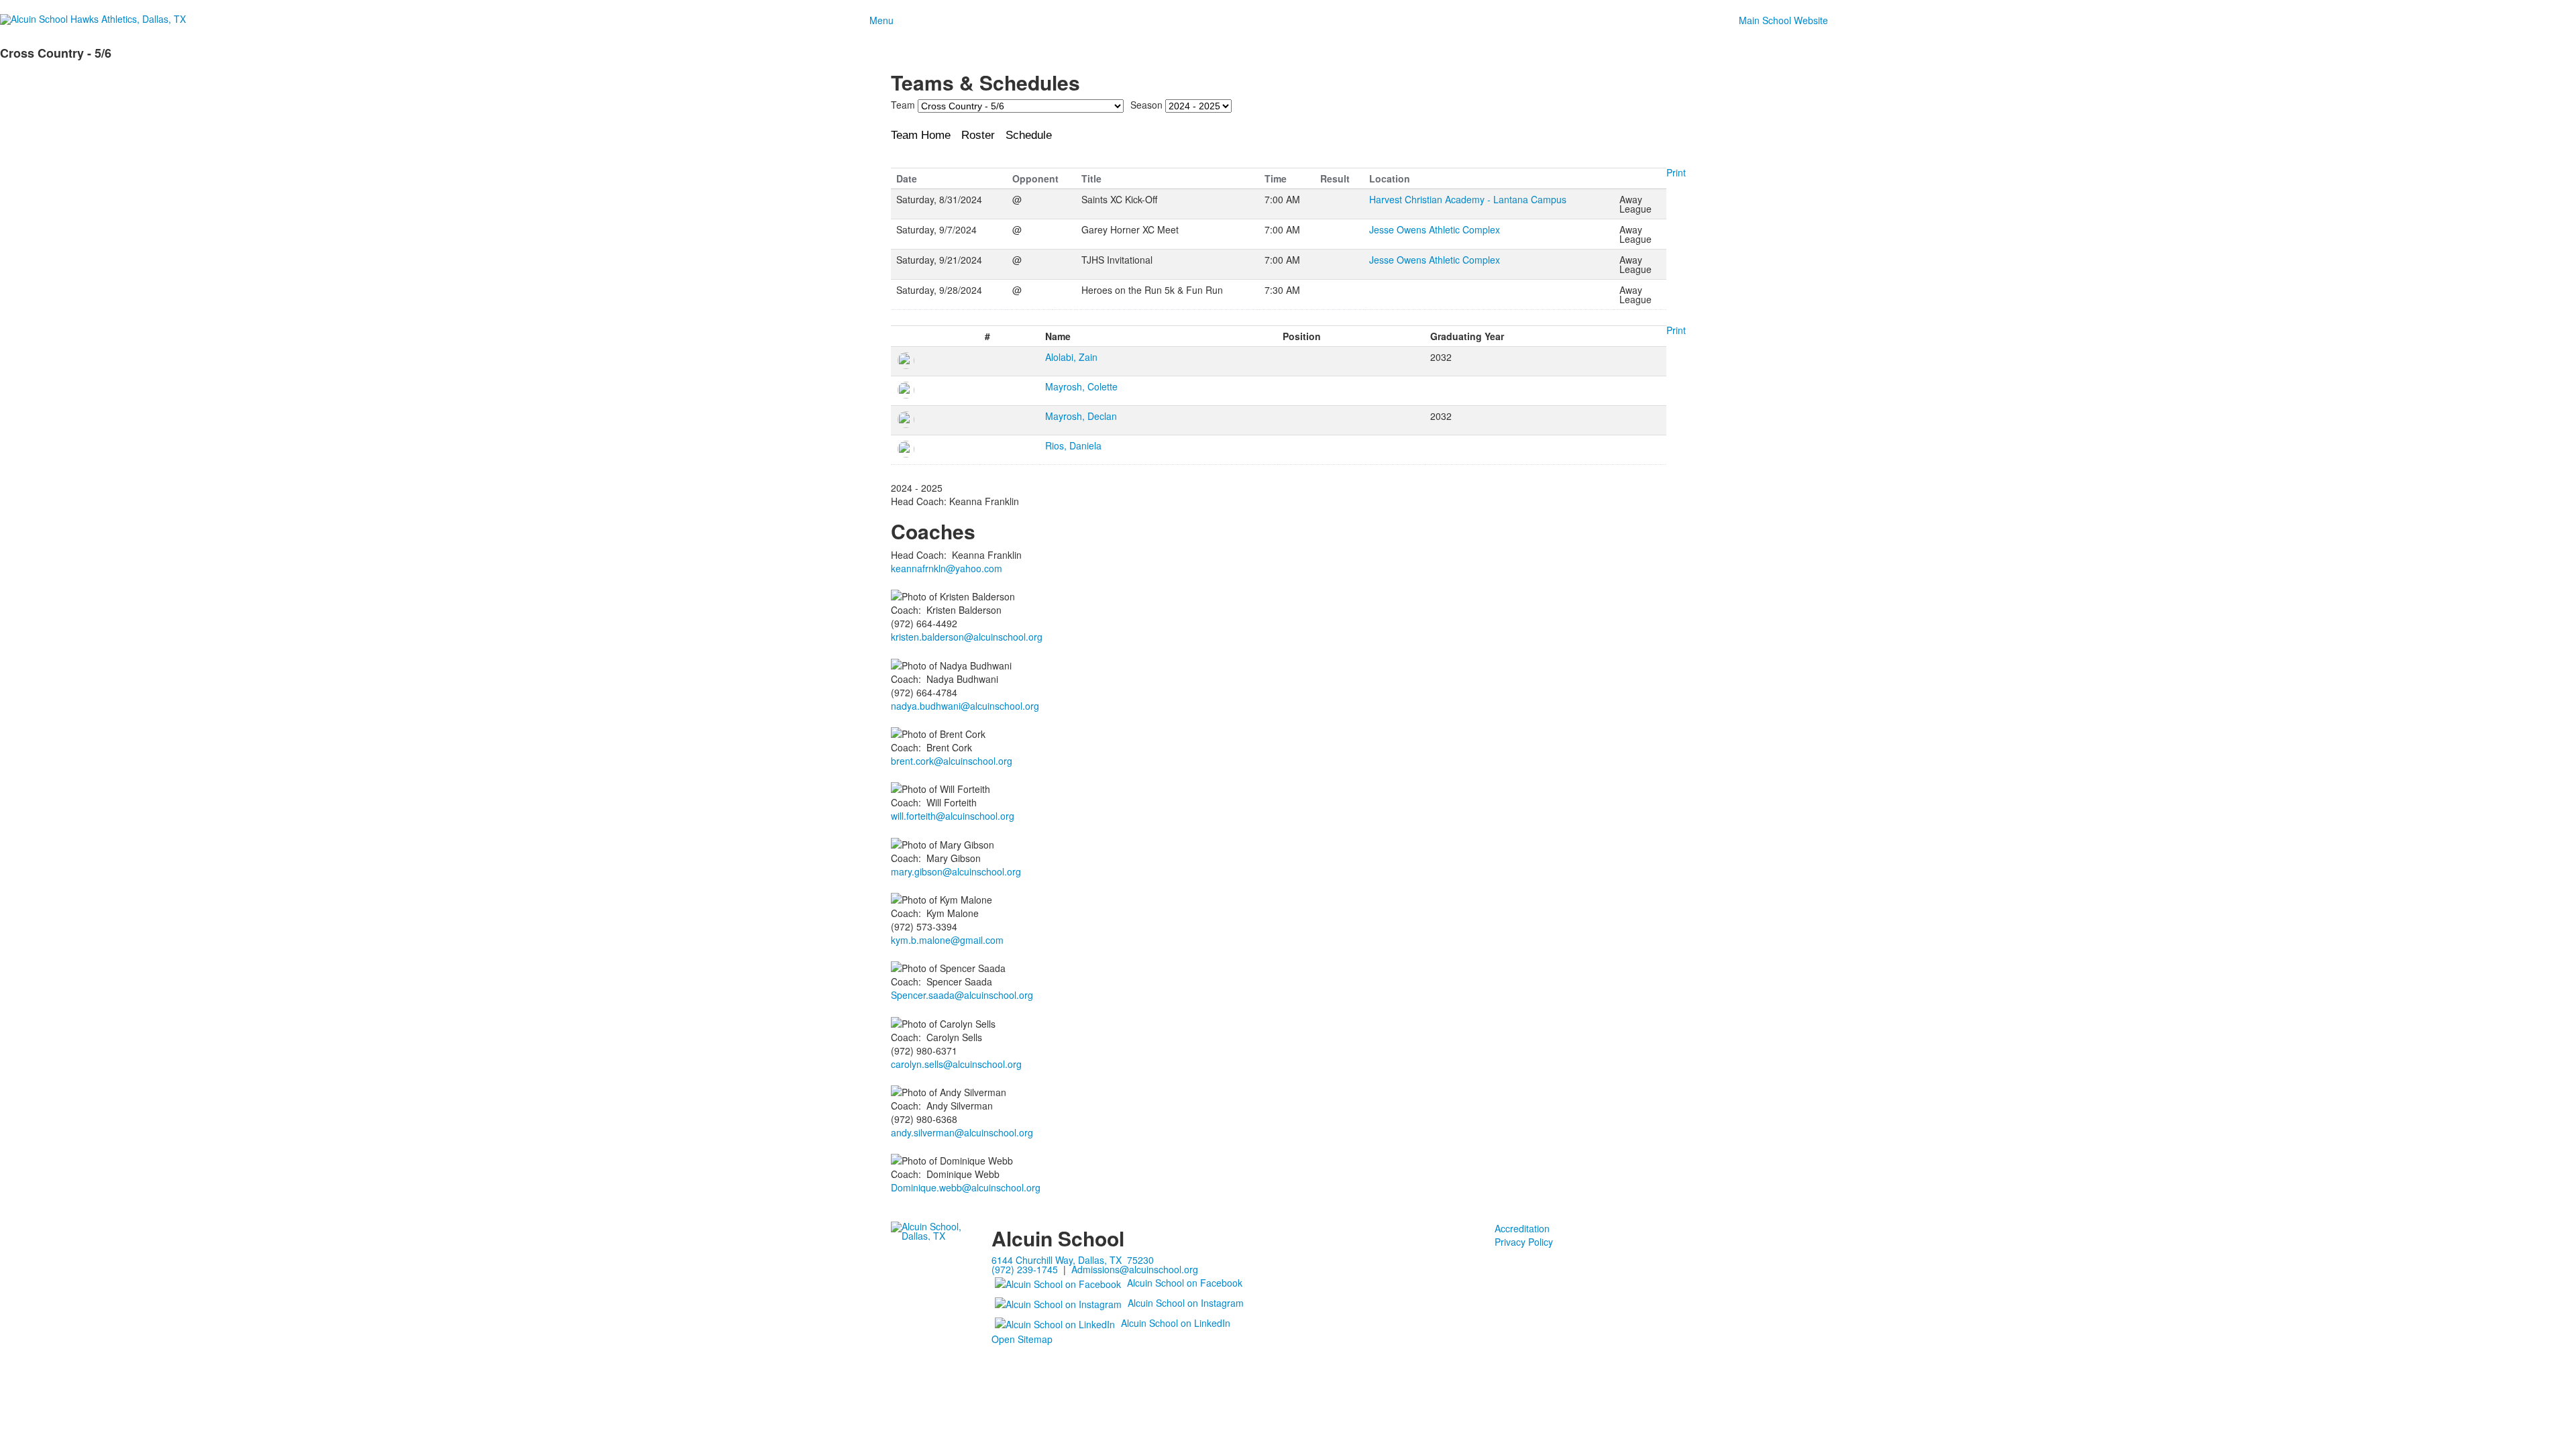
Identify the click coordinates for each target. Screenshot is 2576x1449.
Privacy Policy (1524, 1242)
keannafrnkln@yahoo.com (947, 568)
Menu (881, 20)
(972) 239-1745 (1025, 1269)
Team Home (921, 135)
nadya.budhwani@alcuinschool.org (965, 706)
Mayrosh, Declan (1081, 416)
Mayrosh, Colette (1081, 386)
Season (1146, 105)
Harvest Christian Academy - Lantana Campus (1468, 199)
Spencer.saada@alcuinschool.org (962, 995)
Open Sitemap (1022, 1339)
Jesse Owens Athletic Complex (1435, 229)
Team (903, 105)
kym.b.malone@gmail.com (947, 940)
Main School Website (1783, 20)
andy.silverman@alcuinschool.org (962, 1132)
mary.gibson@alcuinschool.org (956, 871)
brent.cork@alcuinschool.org (952, 761)
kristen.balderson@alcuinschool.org (967, 637)
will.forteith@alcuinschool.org (953, 816)
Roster (978, 135)
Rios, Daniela (1073, 445)
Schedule (1029, 135)
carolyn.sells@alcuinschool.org (956, 1064)
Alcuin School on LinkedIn (1176, 1323)
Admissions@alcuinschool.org (1135, 1269)
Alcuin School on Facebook (1185, 1283)
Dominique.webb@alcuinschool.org (966, 1187)
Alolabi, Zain (1071, 357)
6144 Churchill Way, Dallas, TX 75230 (1073, 1260)
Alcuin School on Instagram (1186, 1303)
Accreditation (1522, 1228)
